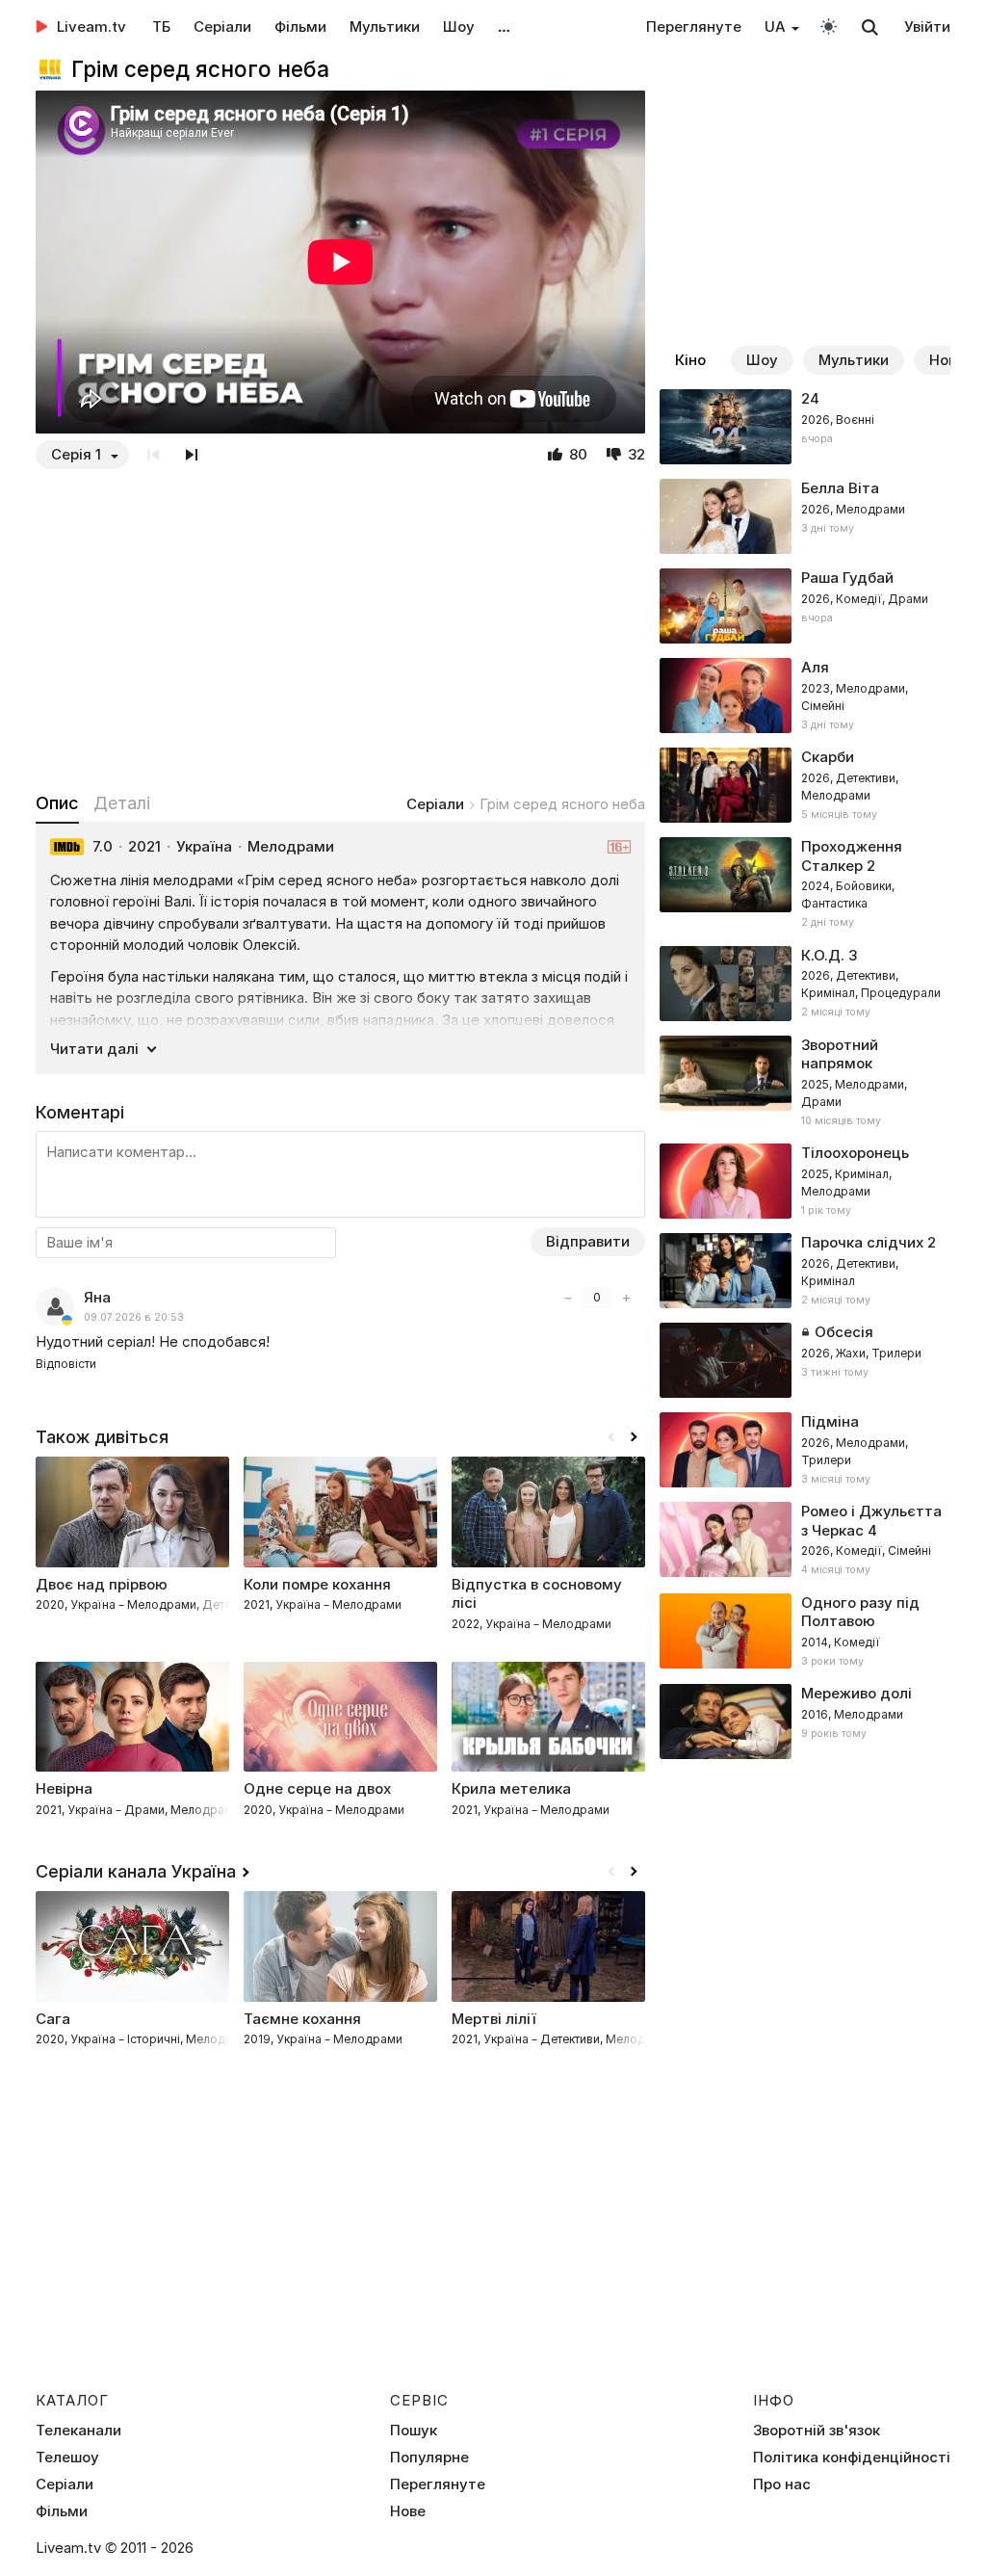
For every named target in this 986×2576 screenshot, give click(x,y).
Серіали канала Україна (136, 1871)
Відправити (588, 1241)
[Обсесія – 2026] (805, 1360)
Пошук (414, 2431)
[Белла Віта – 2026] (805, 516)
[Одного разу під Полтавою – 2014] (805, 1632)
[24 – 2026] (805, 427)
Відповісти (66, 1364)
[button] (634, 1437)
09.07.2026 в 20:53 (134, 1317)
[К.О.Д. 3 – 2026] (805, 984)
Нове (408, 2511)
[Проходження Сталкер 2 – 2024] (805, 884)
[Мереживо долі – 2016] (805, 1722)
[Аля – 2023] (805, 696)
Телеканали (78, 2431)
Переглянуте (694, 26)
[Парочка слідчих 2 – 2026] (805, 1271)
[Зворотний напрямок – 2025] (805, 1083)
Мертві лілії (494, 2019)
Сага (53, 2019)
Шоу (459, 26)
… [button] (504, 26)
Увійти (927, 26)
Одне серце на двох (317, 1788)
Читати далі (94, 1049)
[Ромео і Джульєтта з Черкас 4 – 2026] (805, 1540)
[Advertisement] (340, 630)
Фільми (300, 26)
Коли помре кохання (317, 1584)
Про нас (782, 2484)
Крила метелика (511, 1788)
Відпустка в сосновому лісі (537, 1594)
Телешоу (67, 2458)
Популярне (429, 2458)
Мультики (385, 26)
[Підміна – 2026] (805, 1450)
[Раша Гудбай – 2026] (805, 606)
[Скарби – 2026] (805, 785)
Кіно (690, 360)
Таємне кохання (302, 2019)
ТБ (161, 26)
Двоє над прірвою (102, 1584)
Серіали (222, 26)
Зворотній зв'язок (817, 2431)
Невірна (64, 1788)
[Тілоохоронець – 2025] (805, 1181)
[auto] (829, 26)
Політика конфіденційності (852, 2458)
